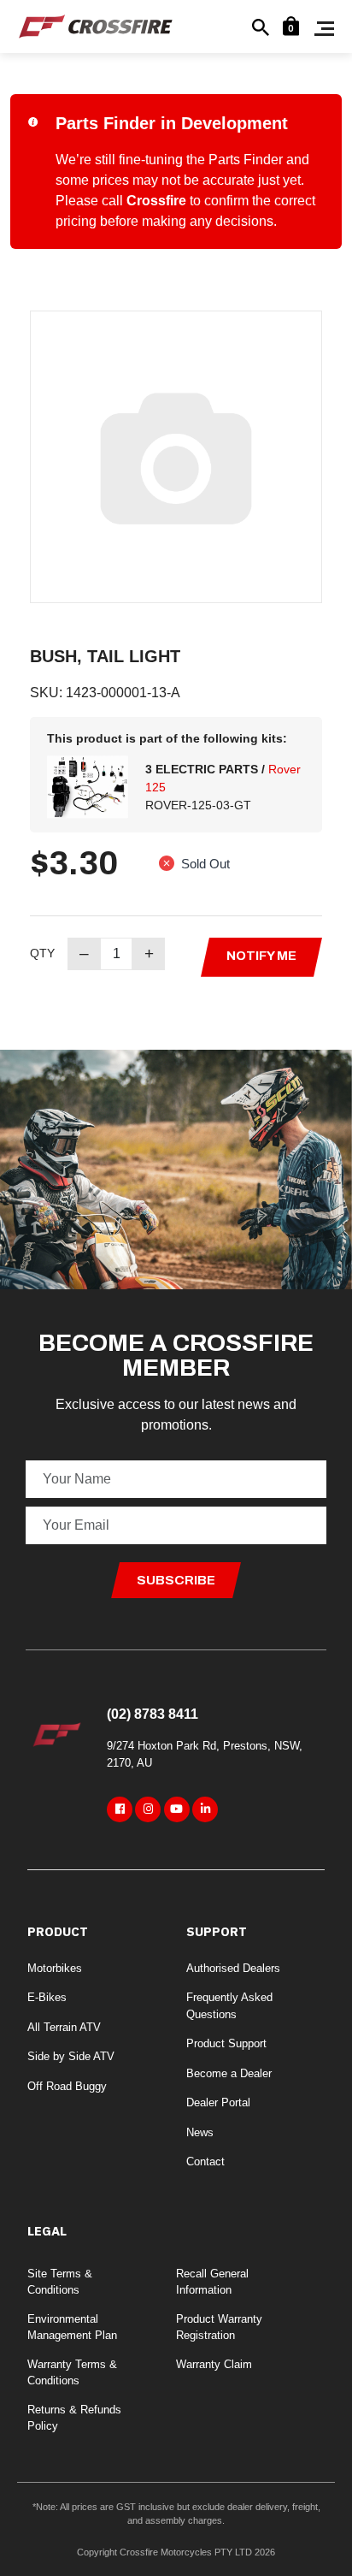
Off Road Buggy (67, 2086)
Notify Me (261, 956)
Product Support (226, 2043)
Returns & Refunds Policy (74, 2418)
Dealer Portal (218, 2102)
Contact (205, 2161)
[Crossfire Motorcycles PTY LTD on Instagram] (148, 1809)
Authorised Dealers (233, 1968)
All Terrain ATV (64, 2027)
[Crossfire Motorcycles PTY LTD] (96, 25)
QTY (42, 953)
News (200, 2132)
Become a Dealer (229, 2073)
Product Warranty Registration (219, 2327)
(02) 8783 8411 (153, 1714)
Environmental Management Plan (72, 2327)
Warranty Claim (214, 2364)
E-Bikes (47, 1997)
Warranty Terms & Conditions (72, 2373)
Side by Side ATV (71, 2056)
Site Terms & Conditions (60, 2282)
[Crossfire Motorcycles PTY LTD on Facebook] (120, 1809)
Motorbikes (55, 1968)
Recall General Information (212, 2282)
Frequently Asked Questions (229, 2006)
